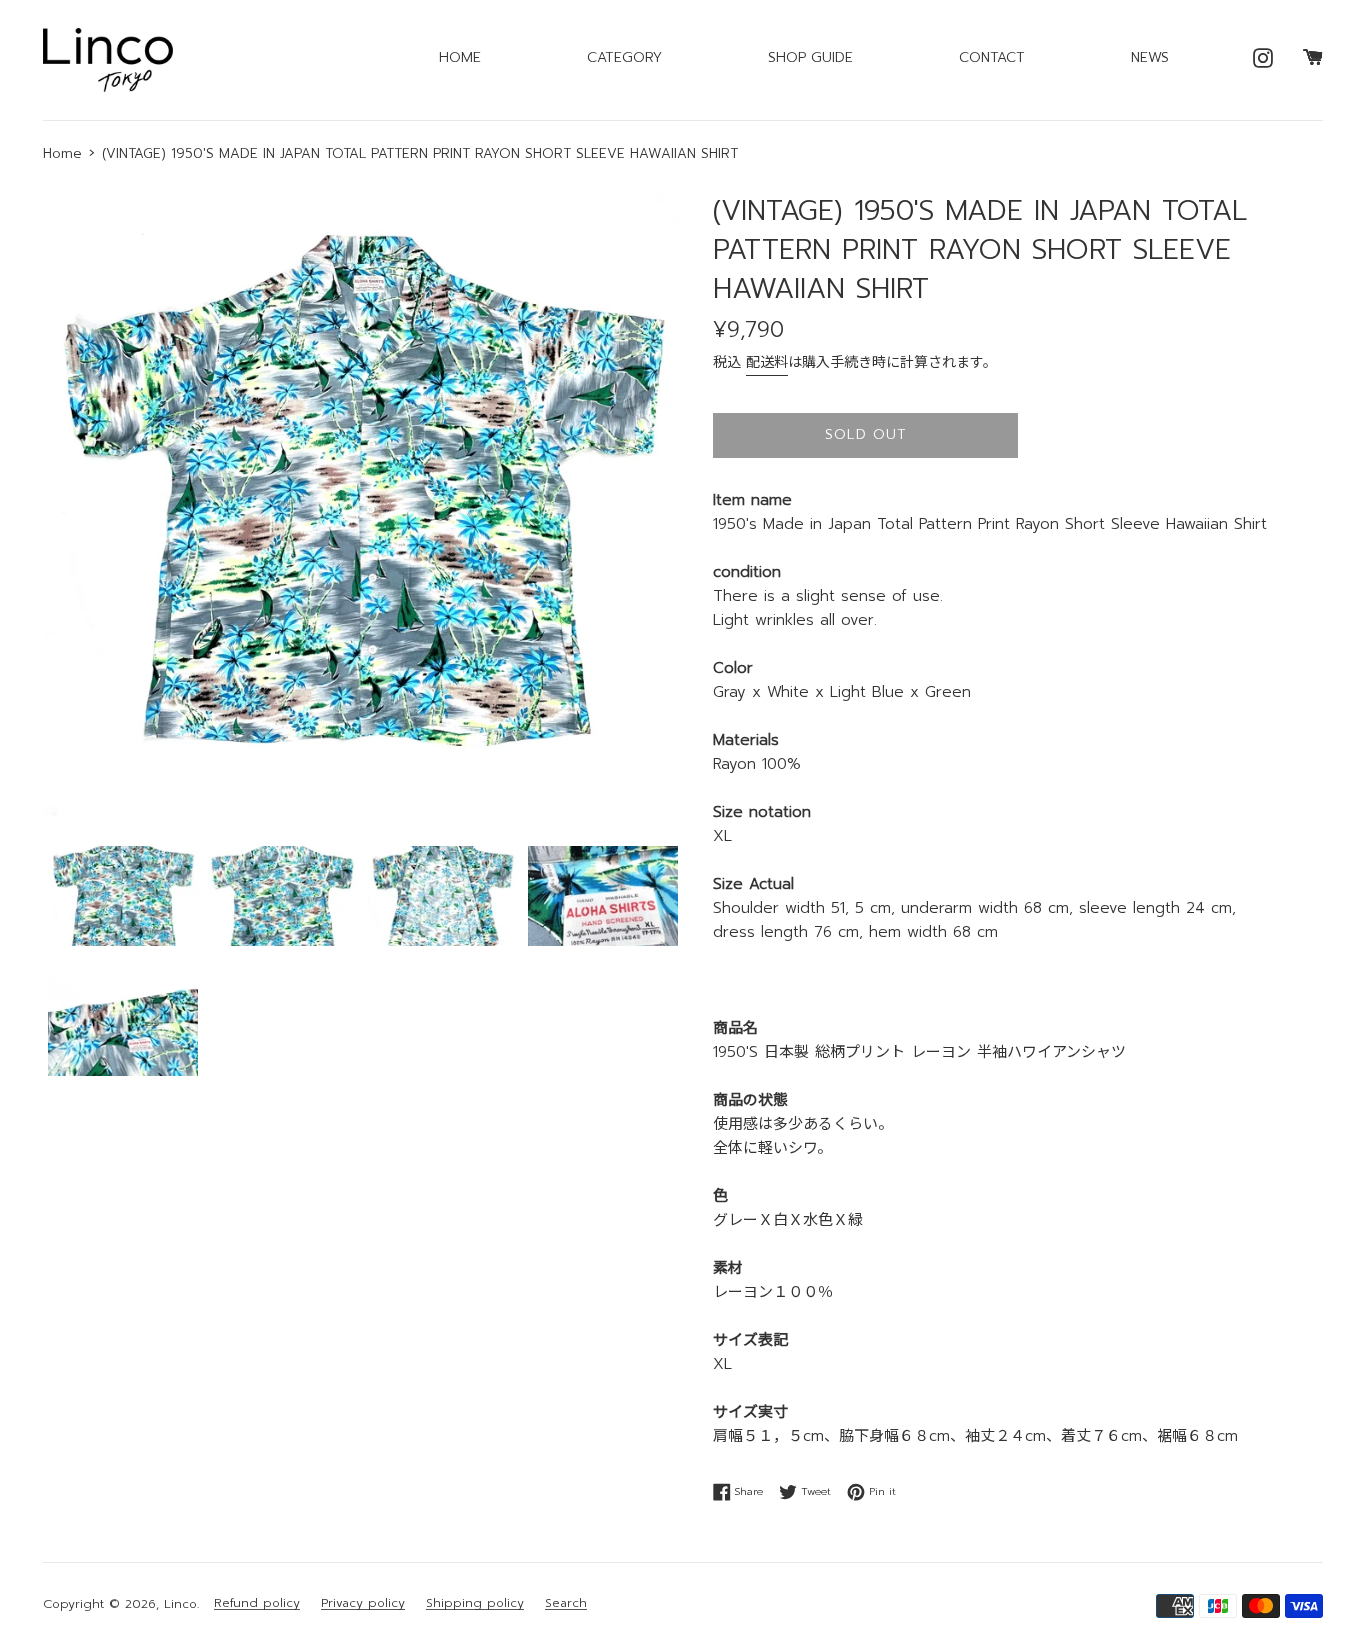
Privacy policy (363, 1603)
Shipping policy (475, 1603)
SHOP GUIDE (810, 57)
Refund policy (257, 1603)
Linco (180, 1604)
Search (566, 1603)
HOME (460, 57)
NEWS (1150, 57)
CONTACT (992, 57)
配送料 (767, 362)
